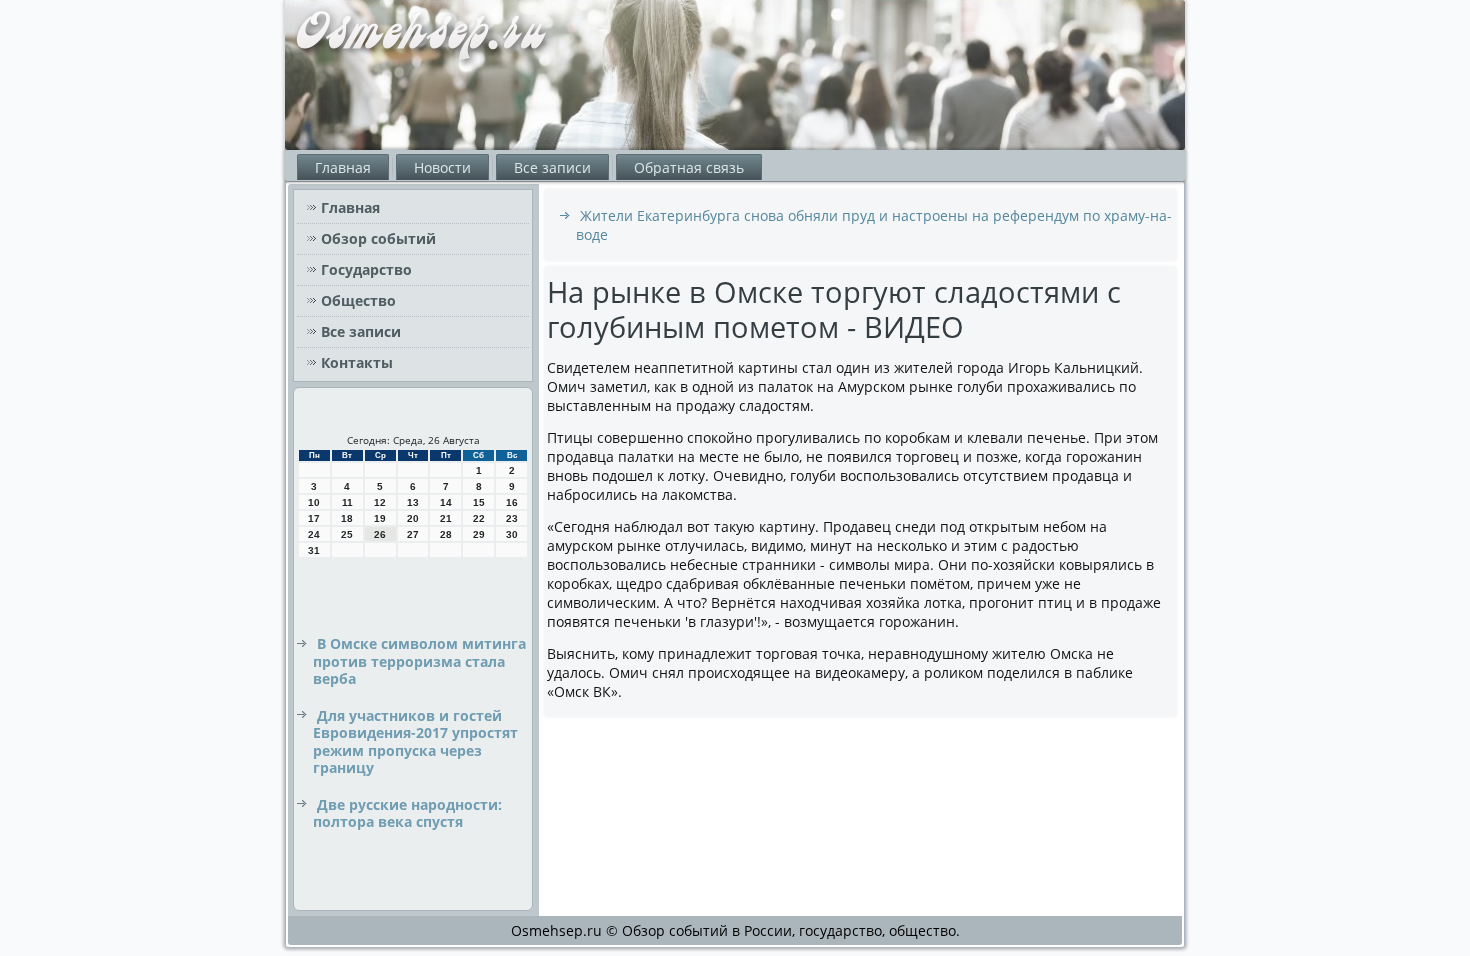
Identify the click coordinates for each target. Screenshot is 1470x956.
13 (413, 502)
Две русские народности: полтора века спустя (407, 813)
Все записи (552, 167)
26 (380, 534)
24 (314, 534)
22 (479, 518)
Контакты (357, 362)
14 (446, 502)
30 (512, 534)
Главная (343, 167)
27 (413, 534)
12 (380, 502)
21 (446, 518)
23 (512, 518)
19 (380, 518)
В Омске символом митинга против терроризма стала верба (419, 661)
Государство (366, 269)
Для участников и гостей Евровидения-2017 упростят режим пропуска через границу (415, 742)
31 (314, 550)
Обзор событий (378, 238)
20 (413, 518)
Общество (358, 300)
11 (347, 502)
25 (347, 534)
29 (479, 534)
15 (479, 502)
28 (446, 534)
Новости (442, 167)
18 (347, 518)
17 (314, 518)
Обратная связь (689, 167)
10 (314, 502)
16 (512, 502)
